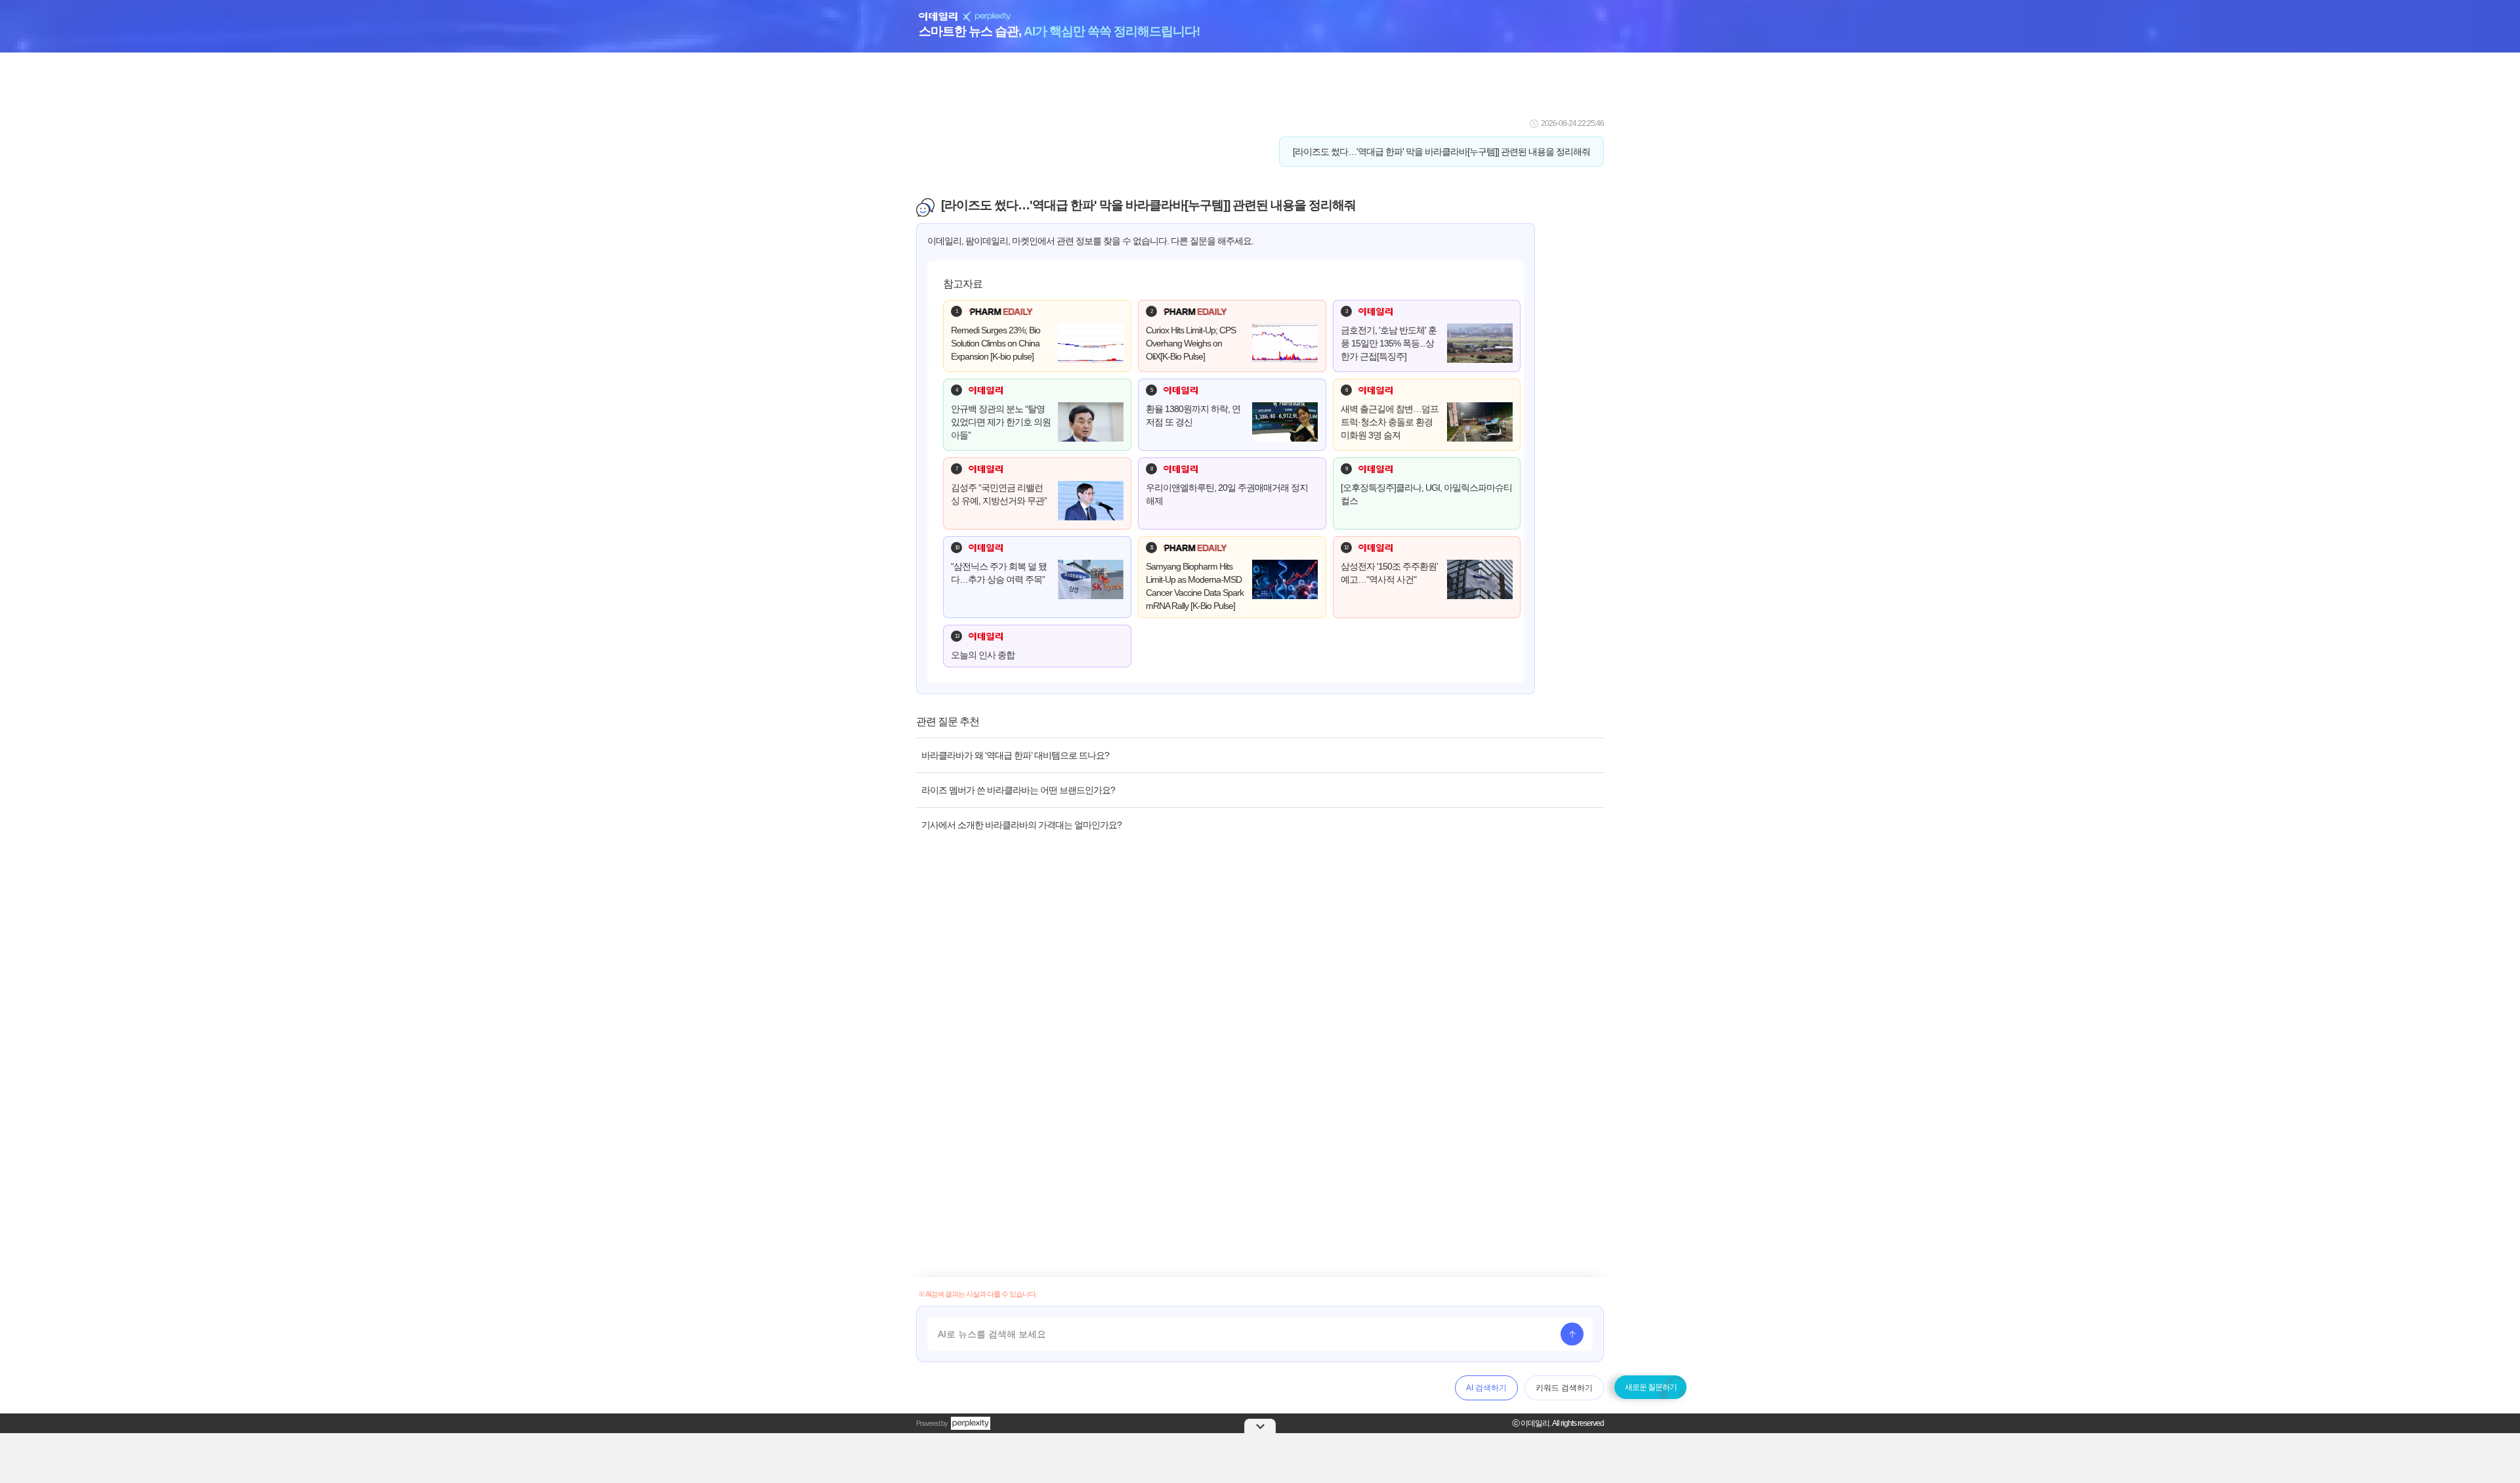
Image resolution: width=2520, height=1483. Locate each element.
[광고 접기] (1260, 1426)
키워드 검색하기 (1564, 1388)
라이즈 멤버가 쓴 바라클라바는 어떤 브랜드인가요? (1018, 790)
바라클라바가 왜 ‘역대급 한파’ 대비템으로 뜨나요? (1015, 755)
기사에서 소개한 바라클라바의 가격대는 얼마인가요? (1021, 825)
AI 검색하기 (1486, 1388)
